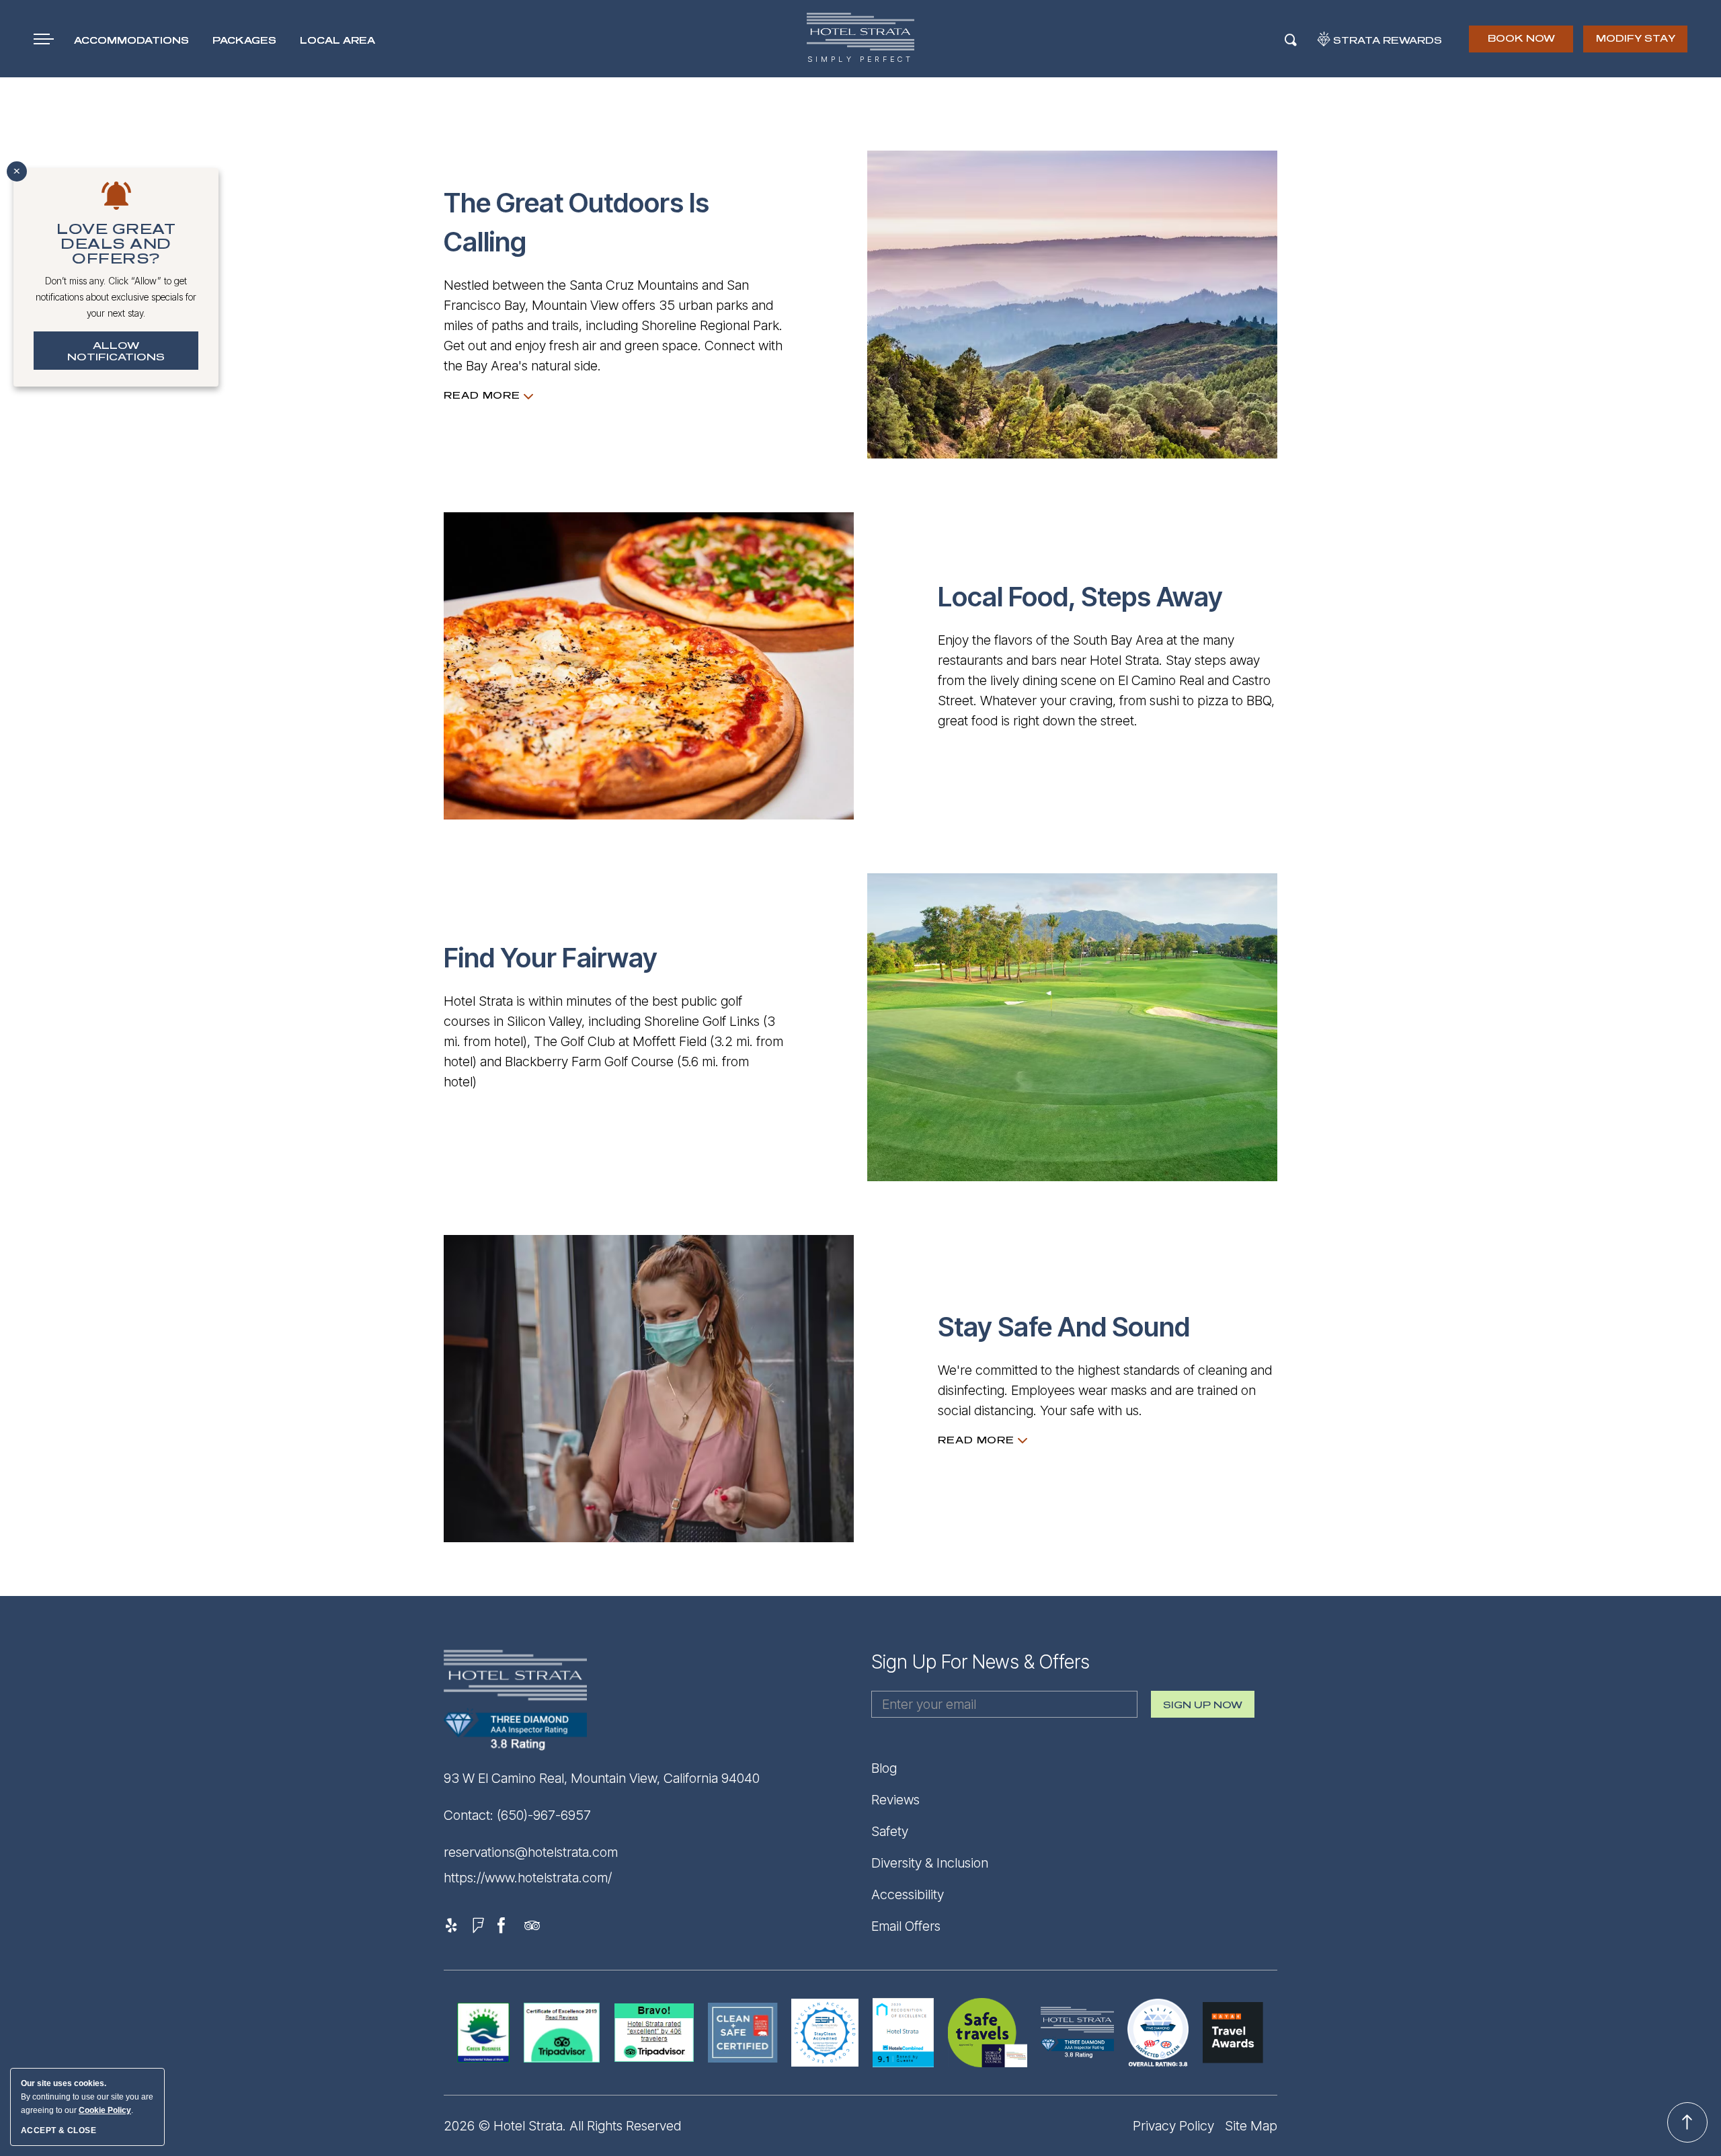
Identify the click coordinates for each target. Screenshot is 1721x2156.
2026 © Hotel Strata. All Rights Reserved (562, 2126)
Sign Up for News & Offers (980, 1662)
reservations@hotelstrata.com (531, 1852)
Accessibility (908, 1894)
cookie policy (105, 2110)
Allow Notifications (116, 352)
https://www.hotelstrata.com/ (528, 1878)
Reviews (895, 1800)
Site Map (1251, 2126)
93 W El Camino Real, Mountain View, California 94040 (602, 1778)
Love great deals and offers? (116, 244)
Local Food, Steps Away (1080, 597)
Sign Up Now (1203, 1709)
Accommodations (131, 41)
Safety (890, 1831)
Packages (244, 41)
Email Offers (906, 1926)
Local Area (337, 41)
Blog (884, 1768)
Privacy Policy (1173, 2126)
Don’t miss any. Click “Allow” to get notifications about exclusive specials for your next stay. (116, 297)
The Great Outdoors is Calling (576, 222)
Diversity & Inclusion (930, 1863)
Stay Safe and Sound (1064, 1327)
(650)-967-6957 (544, 1815)
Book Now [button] (1522, 43)
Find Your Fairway (551, 958)
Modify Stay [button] (1636, 39)
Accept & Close (58, 2130)
